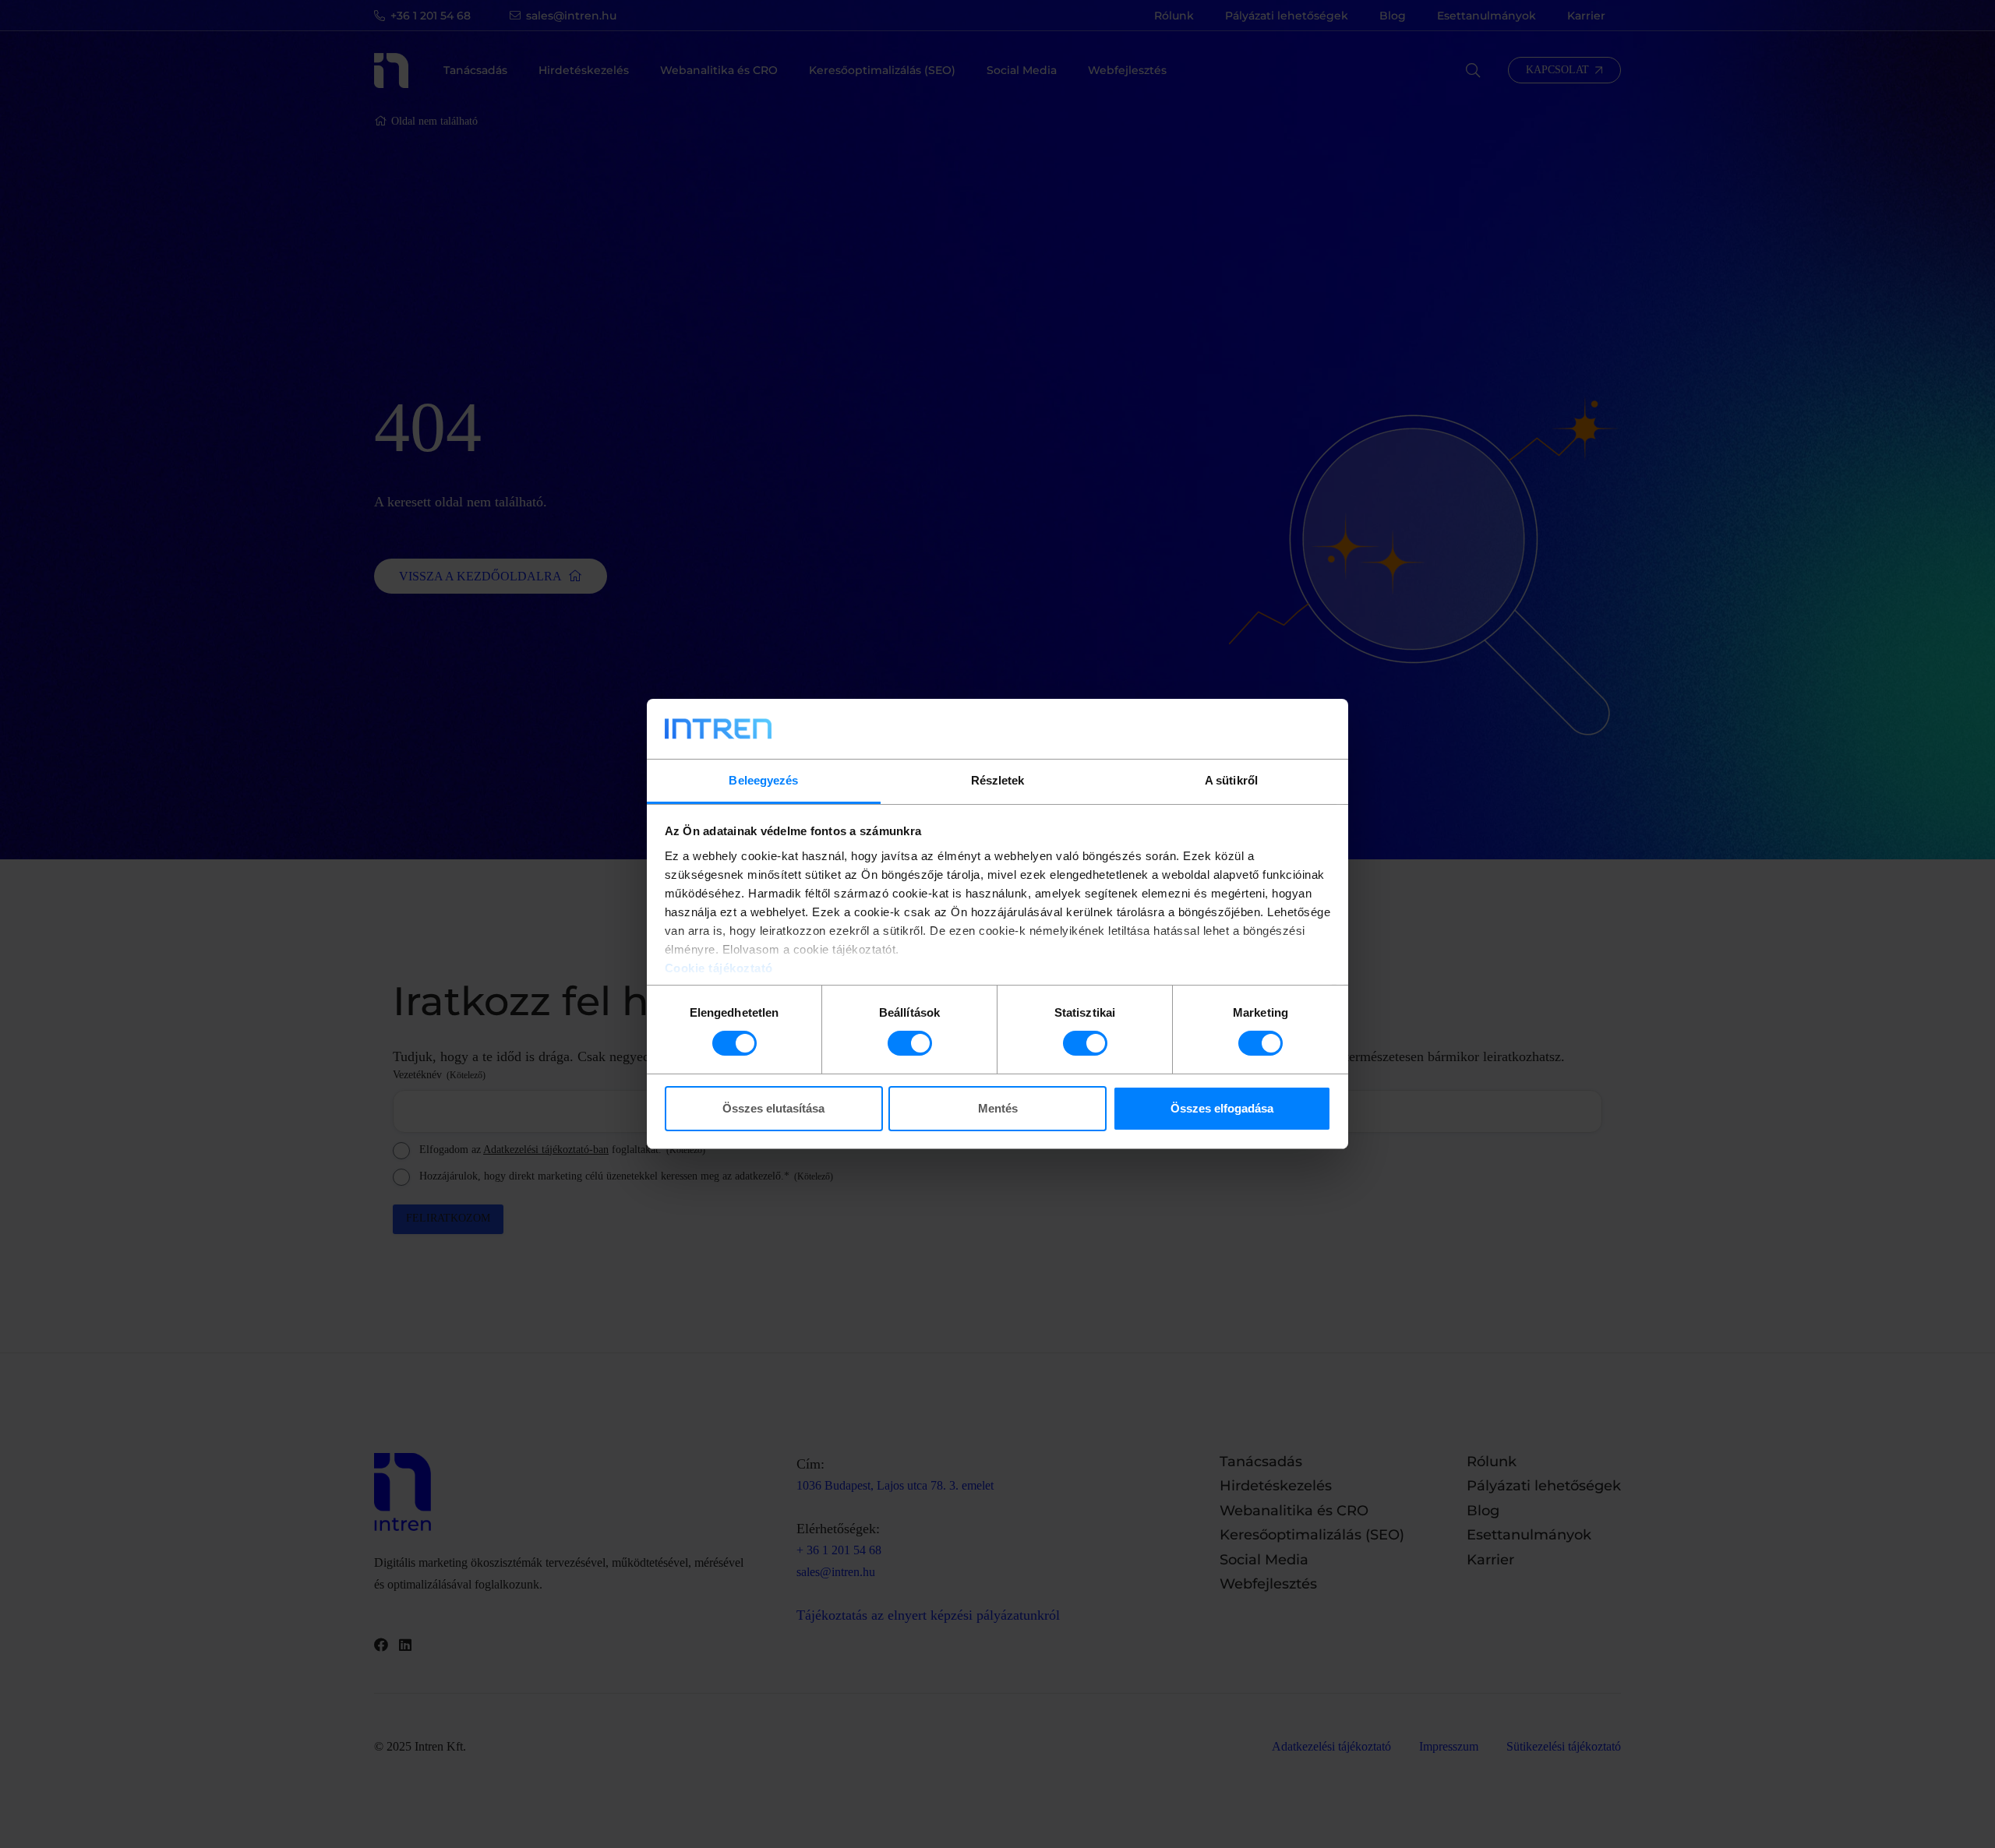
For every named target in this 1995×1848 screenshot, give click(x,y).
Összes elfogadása (1222, 1108)
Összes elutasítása (773, 1108)
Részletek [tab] (998, 780)
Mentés (998, 1108)
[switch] (910, 1043)
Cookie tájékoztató (719, 968)
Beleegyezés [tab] (763, 780)
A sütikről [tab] (1231, 780)
